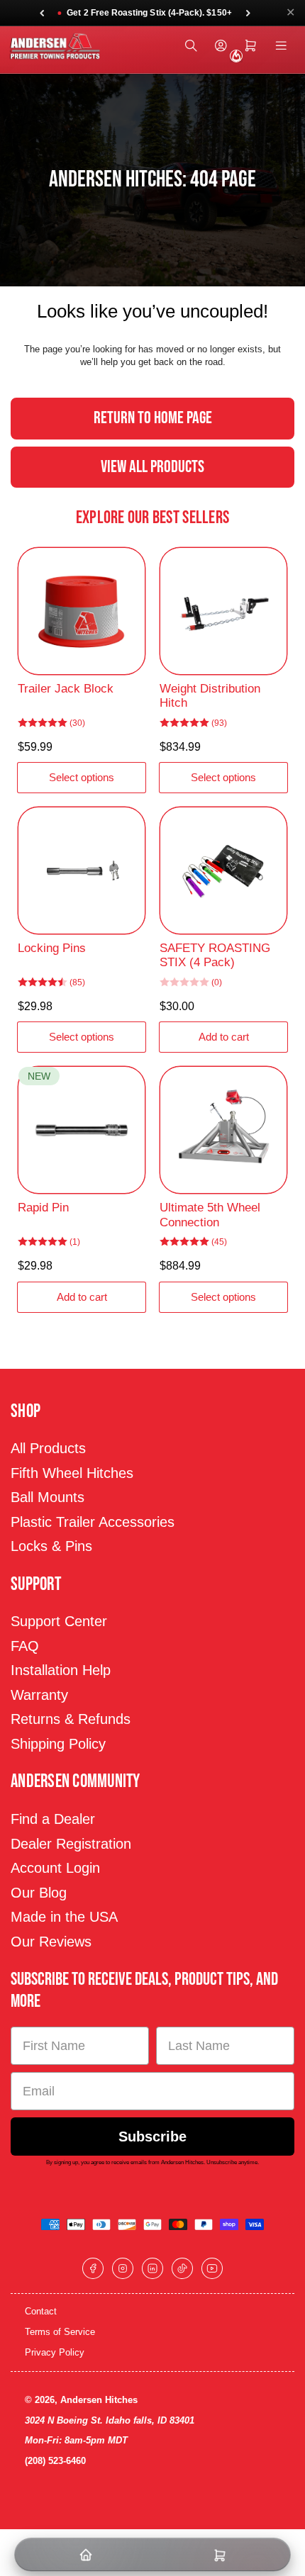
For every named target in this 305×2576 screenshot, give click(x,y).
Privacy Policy (55, 2352)
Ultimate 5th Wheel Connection (210, 1215)
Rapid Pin (43, 1208)
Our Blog (39, 1893)
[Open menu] (281, 46)
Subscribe (152, 2137)
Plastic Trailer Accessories (93, 1522)
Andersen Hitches (99, 2400)
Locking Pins (52, 948)
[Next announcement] (248, 13)
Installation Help (61, 1670)
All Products (48, 1448)
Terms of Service (60, 2332)
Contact (41, 2311)
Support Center (59, 1621)
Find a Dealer (53, 1819)
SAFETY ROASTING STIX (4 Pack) (215, 955)
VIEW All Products (152, 467)
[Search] (191, 46)
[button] (144, 13)
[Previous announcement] (42, 13)
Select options (82, 777)
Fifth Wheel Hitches (72, 1473)
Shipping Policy (58, 1744)
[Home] (85, 2555)
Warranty (39, 1695)
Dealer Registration (71, 1844)
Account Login (55, 1868)
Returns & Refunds (71, 1719)
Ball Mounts (48, 1497)
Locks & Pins (51, 1546)
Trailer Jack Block (66, 689)
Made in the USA (64, 1917)
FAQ (25, 1646)
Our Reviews (51, 1942)
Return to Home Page (153, 418)
